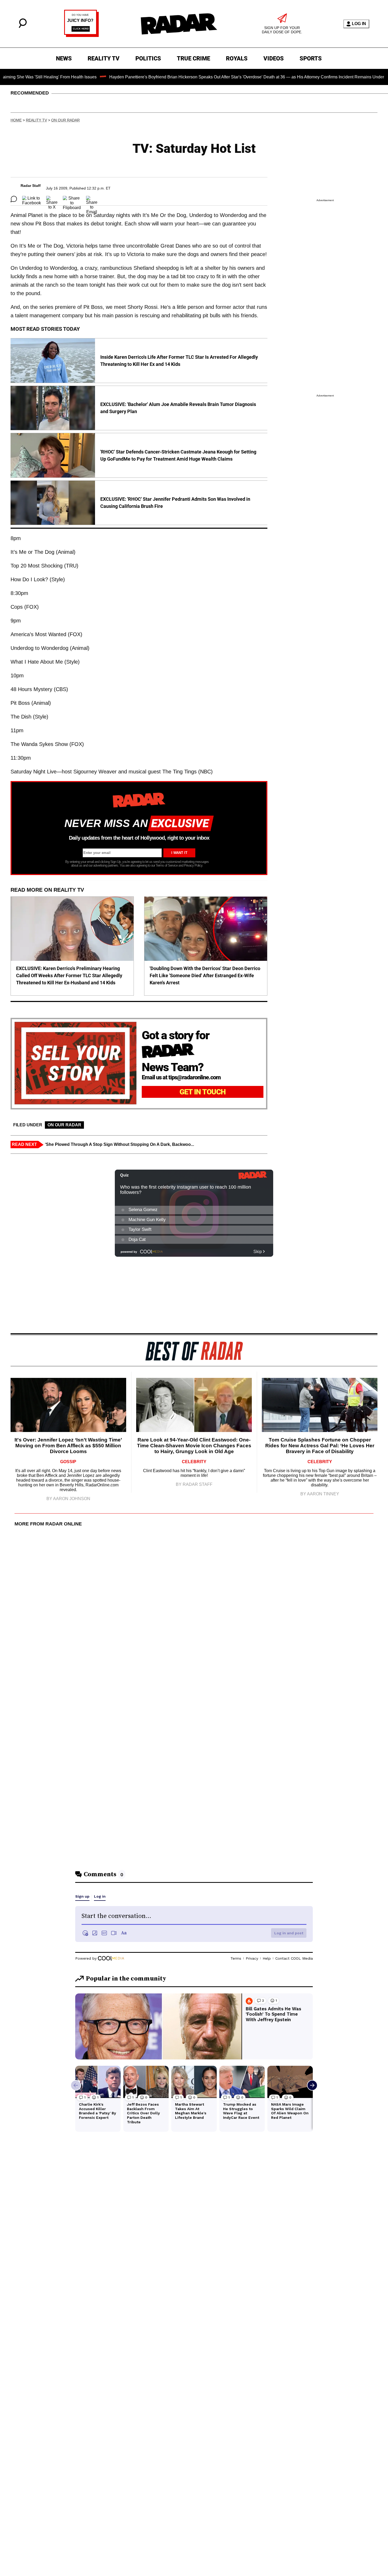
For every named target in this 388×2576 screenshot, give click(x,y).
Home (16, 120)
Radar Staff (31, 186)
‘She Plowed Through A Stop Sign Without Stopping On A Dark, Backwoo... (119, 1144)
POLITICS (148, 58)
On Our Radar (65, 120)
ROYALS (237, 58)
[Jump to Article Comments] (14, 199)
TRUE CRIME (193, 58)
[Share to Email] (92, 199)
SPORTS (311, 58)
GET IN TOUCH (203, 1092)
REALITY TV (104, 58)
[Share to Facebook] (32, 199)
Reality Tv (36, 120)
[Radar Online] (179, 24)
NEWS (64, 58)
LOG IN (359, 24)
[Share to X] (52, 199)
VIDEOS (274, 58)
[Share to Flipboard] (72, 199)
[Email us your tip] (81, 36)
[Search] (23, 27)
